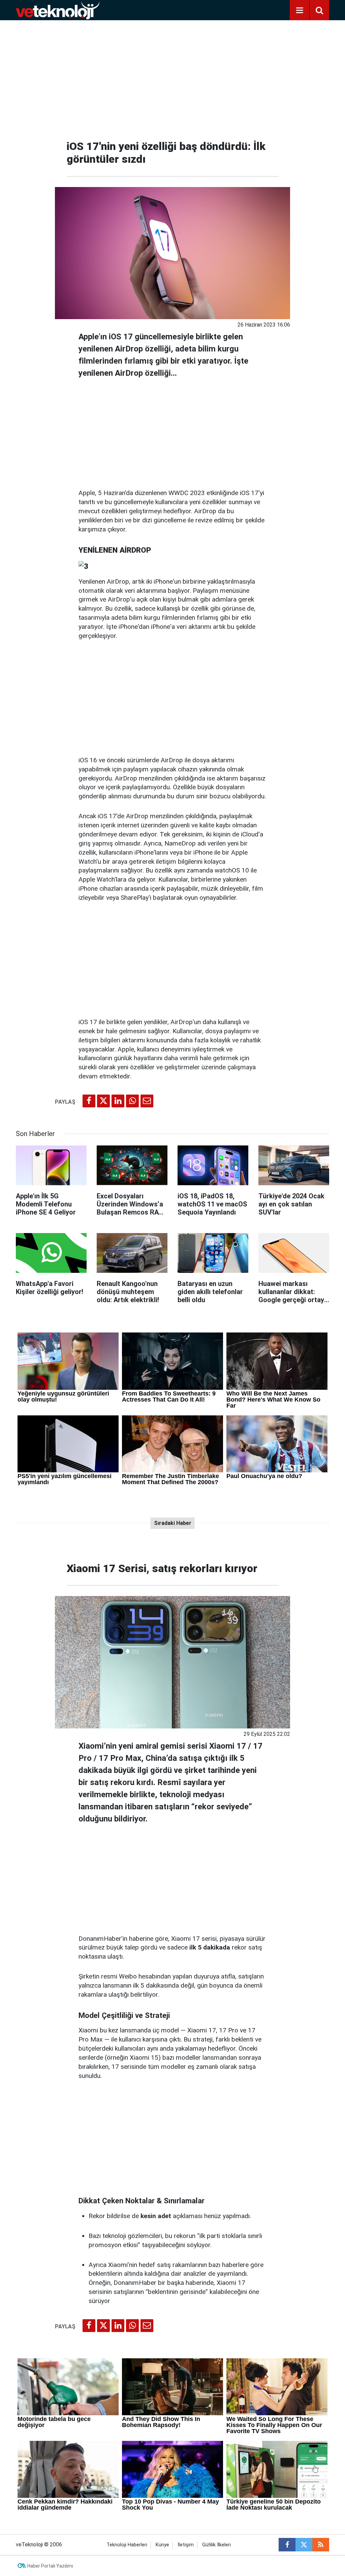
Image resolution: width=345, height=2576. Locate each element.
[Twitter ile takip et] (304, 2545)
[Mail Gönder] (147, 1101)
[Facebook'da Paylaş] (89, 1101)
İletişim (186, 2545)
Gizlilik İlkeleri (216, 2545)
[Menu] (300, 10)
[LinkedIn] (118, 1101)
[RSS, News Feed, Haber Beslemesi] (321, 2545)
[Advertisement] (172, 78)
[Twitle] (103, 1101)
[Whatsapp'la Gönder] (132, 1101)
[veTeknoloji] (58, 10)
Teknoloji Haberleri (127, 2545)
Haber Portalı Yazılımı (50, 2566)
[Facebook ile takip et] (287, 2545)
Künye (162, 2545)
